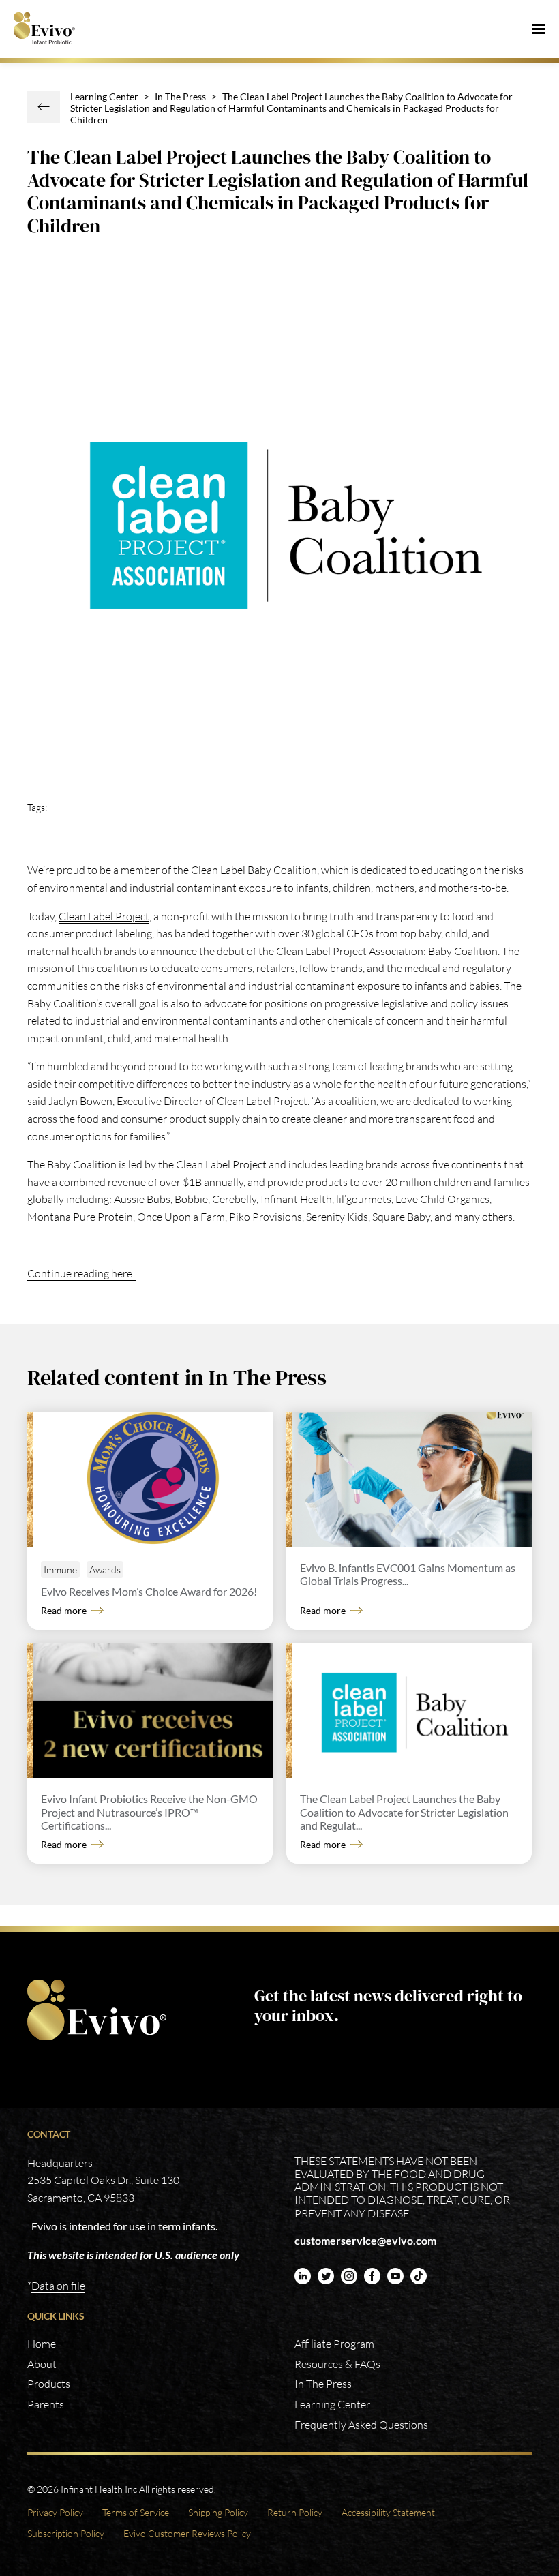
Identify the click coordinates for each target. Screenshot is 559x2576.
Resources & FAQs (337, 2364)
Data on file (58, 2286)
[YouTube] (395, 2276)
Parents (46, 2404)
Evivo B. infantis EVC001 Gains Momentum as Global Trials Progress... (408, 1574)
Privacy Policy (55, 2512)
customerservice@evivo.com (365, 2240)
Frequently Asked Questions (361, 2425)
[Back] (44, 107)
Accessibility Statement (388, 2512)
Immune (60, 1570)
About (42, 2364)
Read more (64, 1610)
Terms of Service (136, 2512)
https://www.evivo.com (100, 2010)
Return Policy (295, 2512)
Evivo (54, 29)
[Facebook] (372, 2276)
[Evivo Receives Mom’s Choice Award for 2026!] (153, 1480)
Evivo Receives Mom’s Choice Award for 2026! (149, 1591)
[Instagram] (349, 2276)
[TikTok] (419, 2276)
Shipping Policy (218, 2512)
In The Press (180, 96)
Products (49, 2384)
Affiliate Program (334, 2344)
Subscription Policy (66, 2533)
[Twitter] (326, 2276)
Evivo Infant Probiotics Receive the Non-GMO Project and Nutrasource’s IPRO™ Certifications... (149, 1812)
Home (42, 2344)
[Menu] (539, 29)
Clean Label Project (104, 916)
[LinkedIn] (303, 2276)
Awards (105, 1570)
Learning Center (104, 96)
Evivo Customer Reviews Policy (187, 2533)
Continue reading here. (82, 1273)
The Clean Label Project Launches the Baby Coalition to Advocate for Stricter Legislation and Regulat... (404, 1812)
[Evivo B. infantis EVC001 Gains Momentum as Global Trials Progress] (412, 1480)
